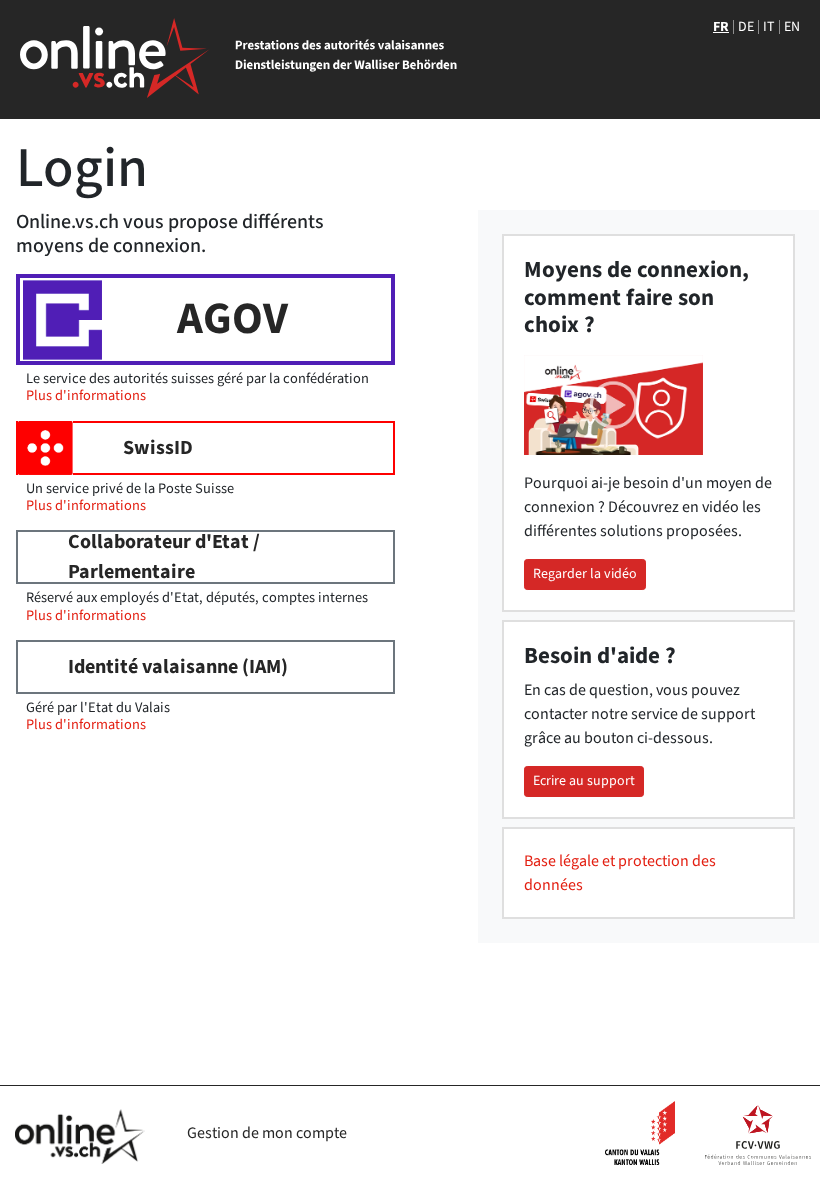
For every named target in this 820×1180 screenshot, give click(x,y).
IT (769, 27)
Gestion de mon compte (267, 1133)
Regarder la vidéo (585, 574)
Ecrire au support (584, 781)
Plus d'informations (86, 395)
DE (746, 27)
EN (792, 27)
